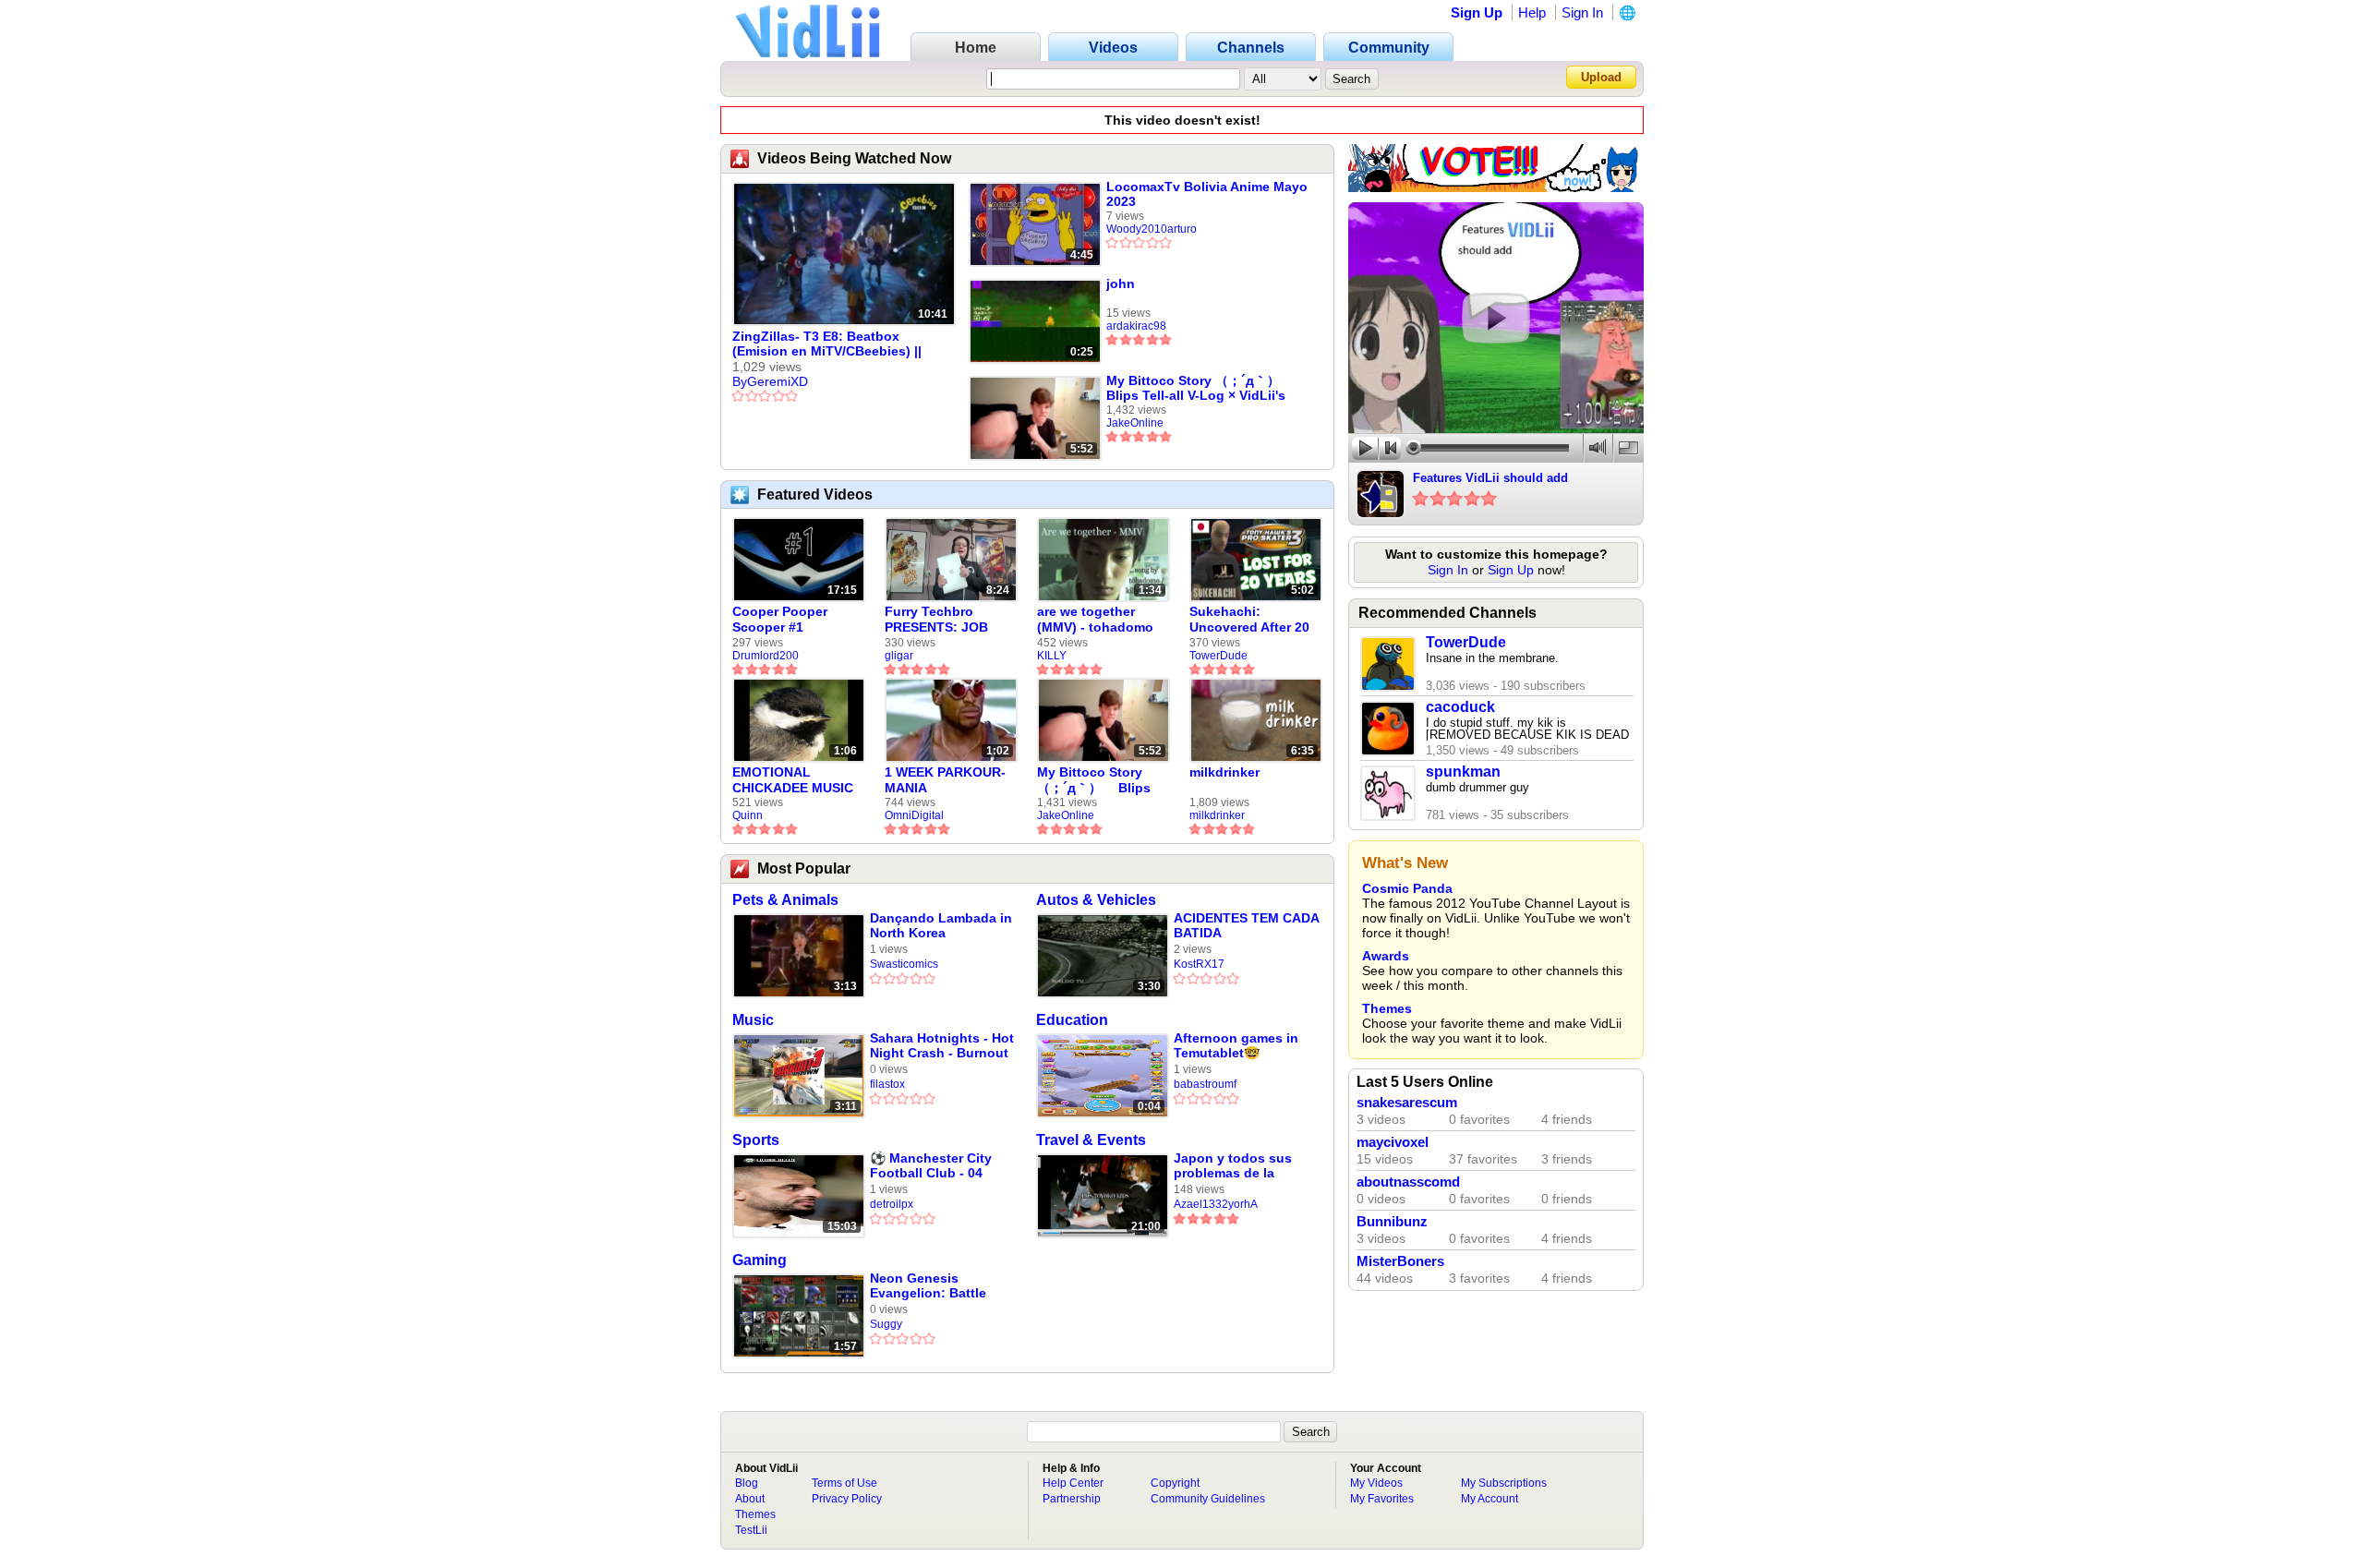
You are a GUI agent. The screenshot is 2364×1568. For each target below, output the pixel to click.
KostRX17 (1199, 964)
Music (753, 1020)
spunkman (1463, 772)
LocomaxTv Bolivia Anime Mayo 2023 (1207, 194)
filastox (887, 1084)
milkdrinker (1224, 772)
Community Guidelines (1208, 1499)
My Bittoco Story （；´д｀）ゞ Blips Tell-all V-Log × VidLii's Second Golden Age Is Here (1200, 388)
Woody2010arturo (1152, 229)
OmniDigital (914, 815)
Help (1532, 12)
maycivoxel (1393, 1142)
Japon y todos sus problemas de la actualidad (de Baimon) (1233, 1166)
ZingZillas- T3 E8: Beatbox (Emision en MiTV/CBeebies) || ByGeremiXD (827, 344)
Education (1072, 1020)
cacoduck (1460, 707)
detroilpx (892, 1204)
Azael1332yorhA (1216, 1204)
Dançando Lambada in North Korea (941, 925)
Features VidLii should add (1490, 478)
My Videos (1376, 1483)
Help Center (1073, 1483)
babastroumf (1205, 1084)
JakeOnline (1135, 423)
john (1121, 283)
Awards (1386, 956)
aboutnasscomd (1408, 1182)
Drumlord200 (766, 656)
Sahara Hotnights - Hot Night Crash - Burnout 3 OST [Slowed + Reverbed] (942, 1046)
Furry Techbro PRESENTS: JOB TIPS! (936, 620)
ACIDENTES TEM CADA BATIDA (1246, 925)
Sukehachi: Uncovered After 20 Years (1249, 620)
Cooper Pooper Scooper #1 (780, 619)
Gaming (760, 1260)
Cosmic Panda (1407, 888)
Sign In (1582, 12)
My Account (1490, 1499)
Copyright (1175, 1483)
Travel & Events (1091, 1140)
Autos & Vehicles (1096, 900)
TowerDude (1218, 656)
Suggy (886, 1324)
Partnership (1072, 1499)
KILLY (1052, 656)
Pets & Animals (785, 900)
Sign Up (1477, 12)
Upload (1601, 77)
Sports (756, 1140)
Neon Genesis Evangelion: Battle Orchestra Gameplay (934, 1286)
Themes (1387, 1008)
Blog (747, 1483)
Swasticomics (904, 964)
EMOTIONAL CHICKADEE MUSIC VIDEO (793, 780)
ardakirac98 (1136, 326)
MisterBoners (1400, 1261)
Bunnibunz (1392, 1222)
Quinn (748, 815)
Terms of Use (844, 1483)
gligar (899, 656)
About (750, 1499)
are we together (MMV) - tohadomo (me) (1095, 620)
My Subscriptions (1504, 1483)
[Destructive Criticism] (1496, 187)
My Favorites (1382, 1499)
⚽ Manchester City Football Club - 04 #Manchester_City (931, 1166)
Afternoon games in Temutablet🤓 (1236, 1045)
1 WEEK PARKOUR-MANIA (945, 780)
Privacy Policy (847, 1499)
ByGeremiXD (770, 381)
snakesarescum (1407, 1103)
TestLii (751, 1530)
